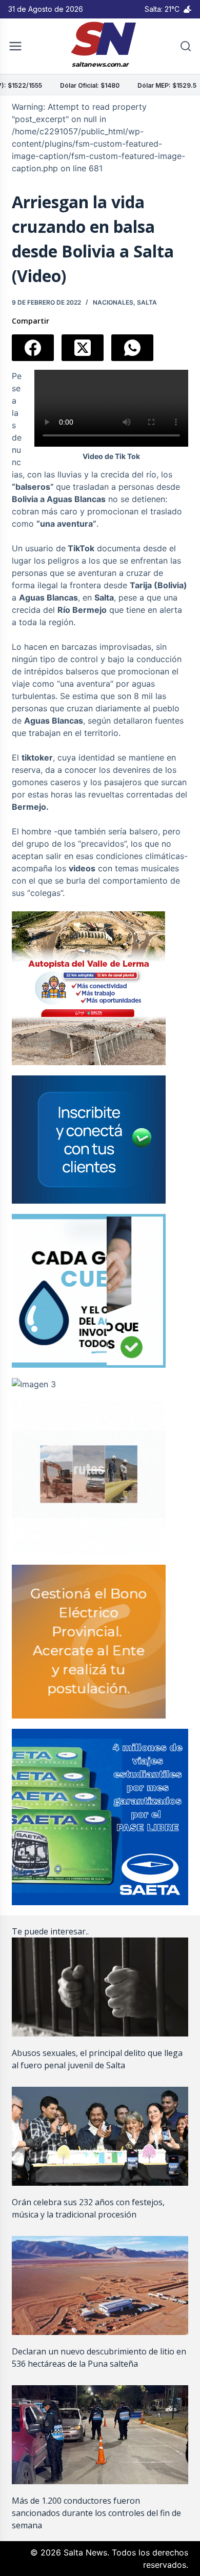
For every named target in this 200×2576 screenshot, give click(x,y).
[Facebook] (33, 348)
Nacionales (113, 302)
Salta (147, 302)
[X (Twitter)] (83, 348)
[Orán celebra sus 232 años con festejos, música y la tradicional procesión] (100, 2136)
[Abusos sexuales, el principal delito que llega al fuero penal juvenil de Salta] (100, 1987)
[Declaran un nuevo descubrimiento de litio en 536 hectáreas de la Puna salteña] (100, 2285)
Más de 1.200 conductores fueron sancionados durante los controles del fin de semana (96, 2513)
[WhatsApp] (132, 348)
